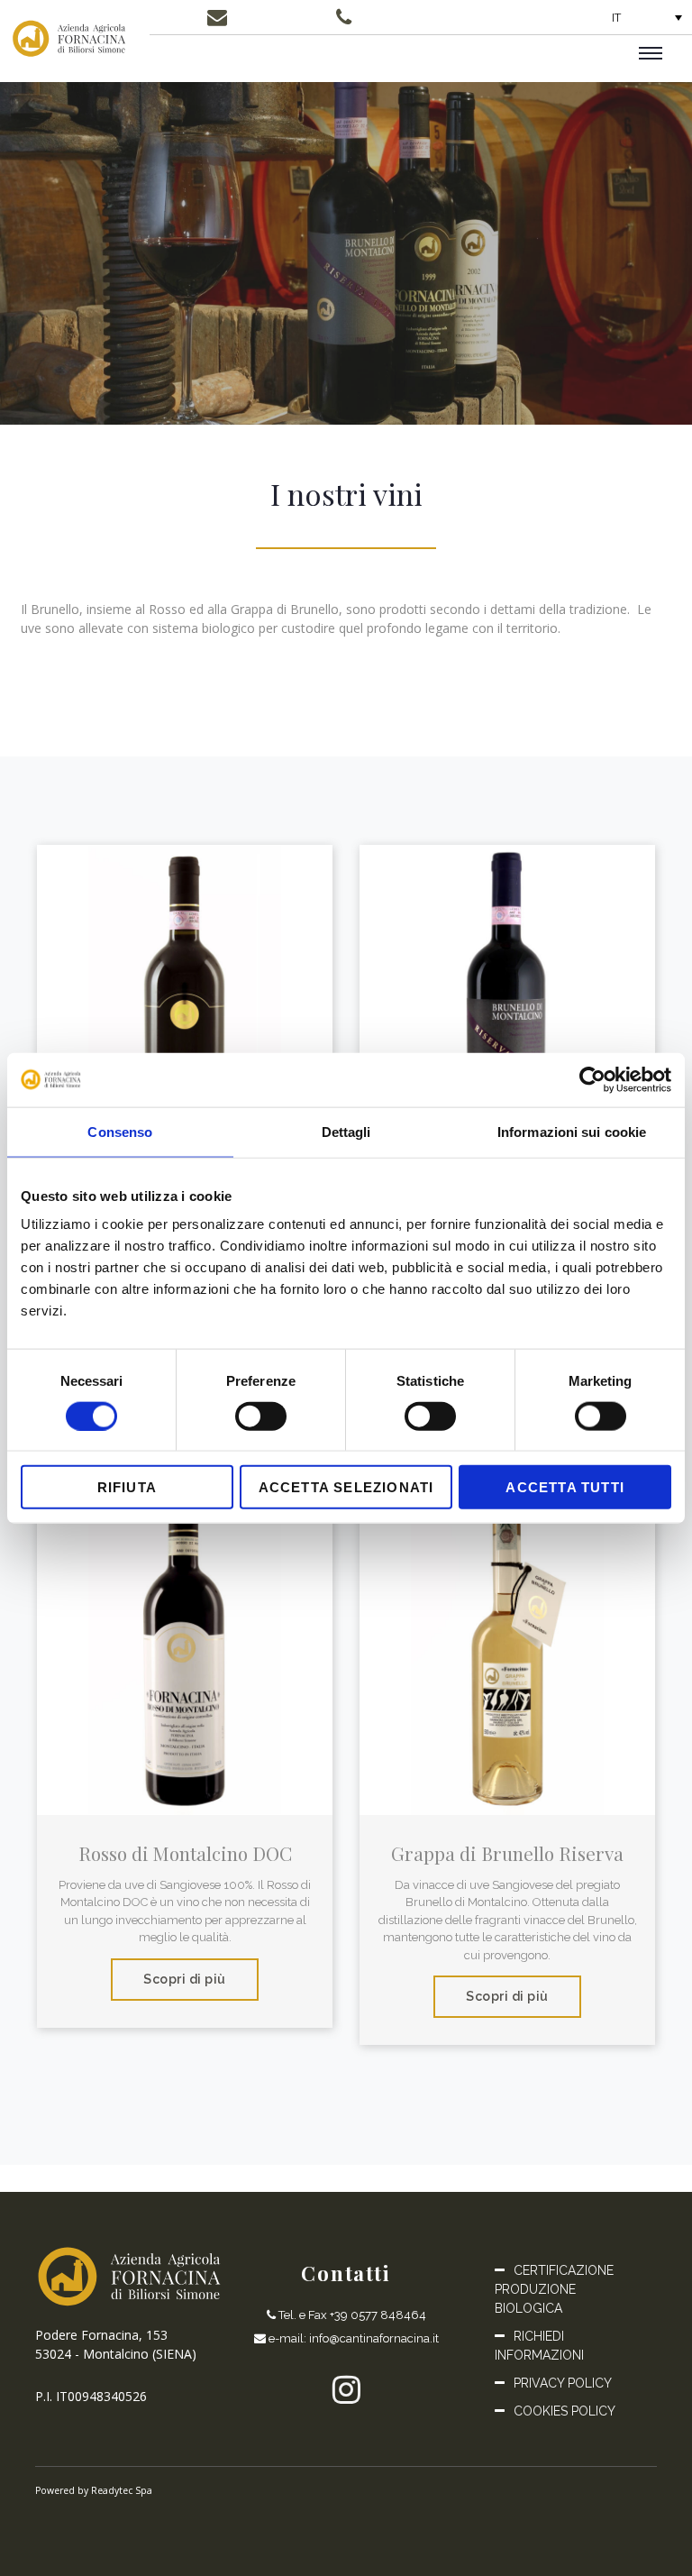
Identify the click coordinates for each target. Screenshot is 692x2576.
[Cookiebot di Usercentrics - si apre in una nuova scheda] (592, 1079)
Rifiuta (127, 1487)
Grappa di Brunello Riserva (507, 1853)
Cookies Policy (565, 2411)
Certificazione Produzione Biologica (554, 2289)
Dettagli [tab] (346, 1131)
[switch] (261, 1416)
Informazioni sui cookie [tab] (572, 1131)
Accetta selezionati (346, 1487)
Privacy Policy (563, 2383)
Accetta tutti (565, 1487)
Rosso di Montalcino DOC (185, 1853)
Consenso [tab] (120, 1131)
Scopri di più (185, 1979)
